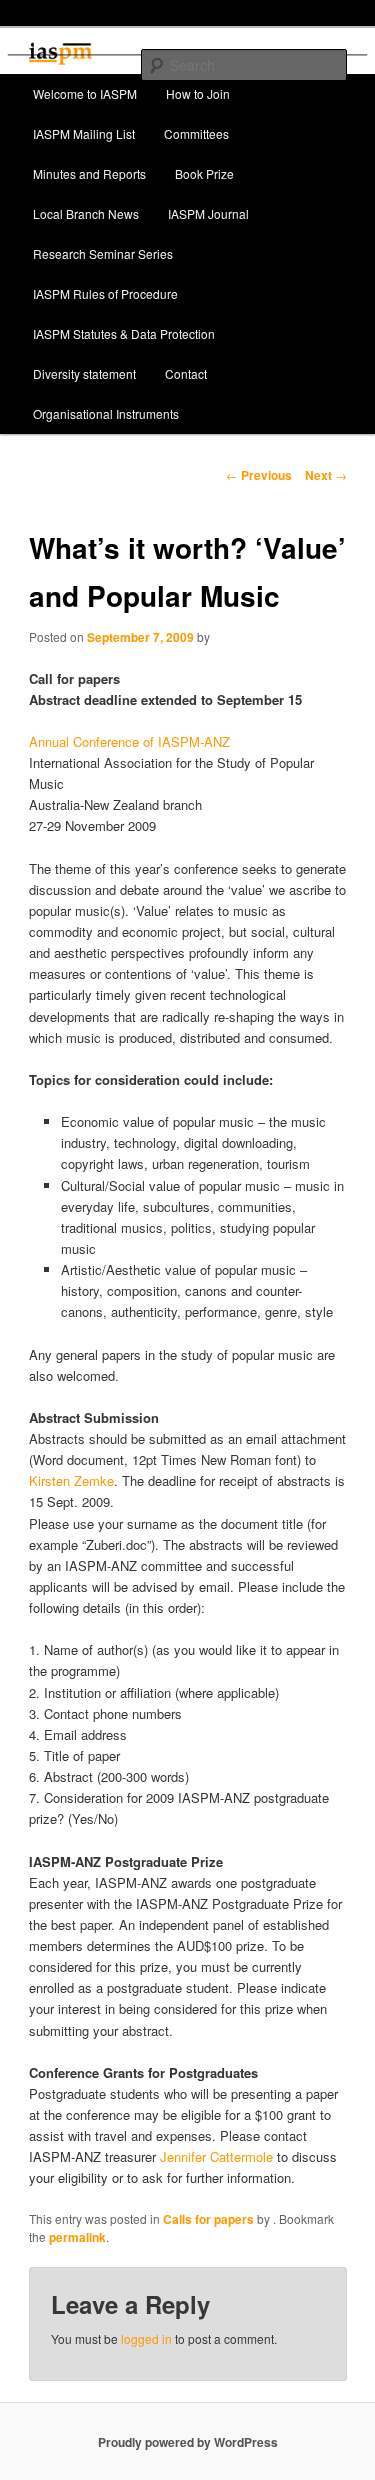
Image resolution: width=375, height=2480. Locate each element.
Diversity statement (84, 373)
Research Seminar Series (103, 253)
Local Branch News (86, 213)
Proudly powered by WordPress (188, 2442)
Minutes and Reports (89, 173)
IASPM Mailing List (84, 133)
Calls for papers (208, 2219)
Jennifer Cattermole (216, 2156)
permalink (77, 2237)
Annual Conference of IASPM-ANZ (129, 741)
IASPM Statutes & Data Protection (124, 333)
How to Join (198, 93)
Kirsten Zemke (71, 1480)
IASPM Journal (208, 213)
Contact (186, 373)
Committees (196, 133)
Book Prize (204, 173)
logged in (146, 2338)
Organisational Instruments (106, 413)
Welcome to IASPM (85, 93)
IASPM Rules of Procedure (105, 293)
